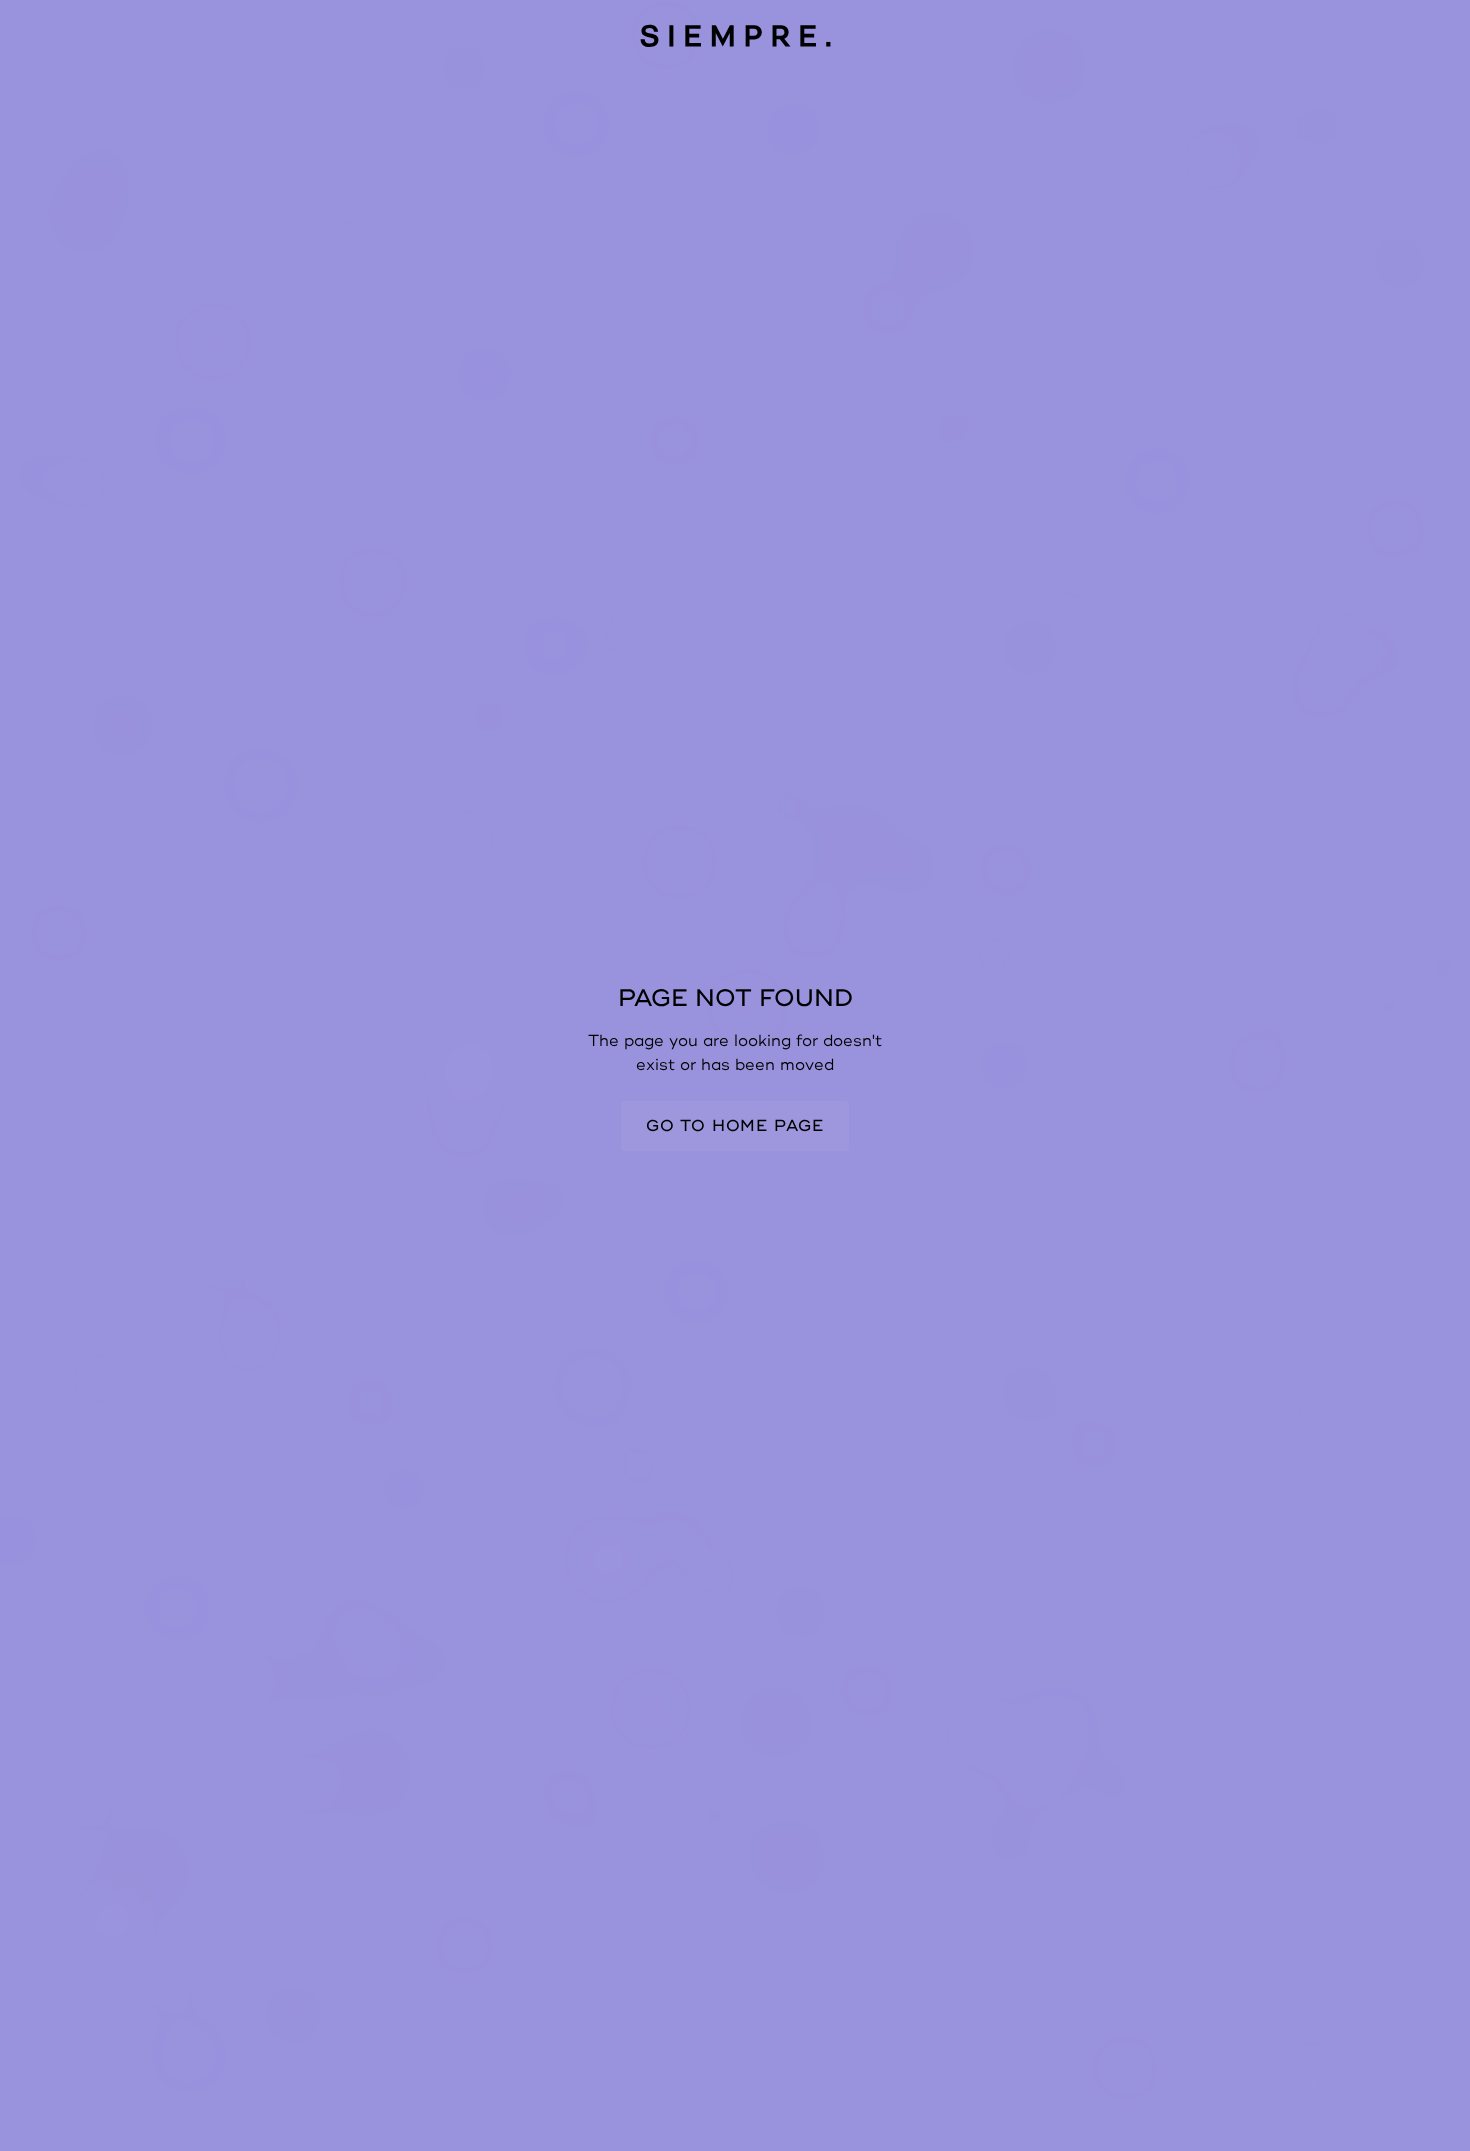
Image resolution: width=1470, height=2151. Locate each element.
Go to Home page (735, 1126)
